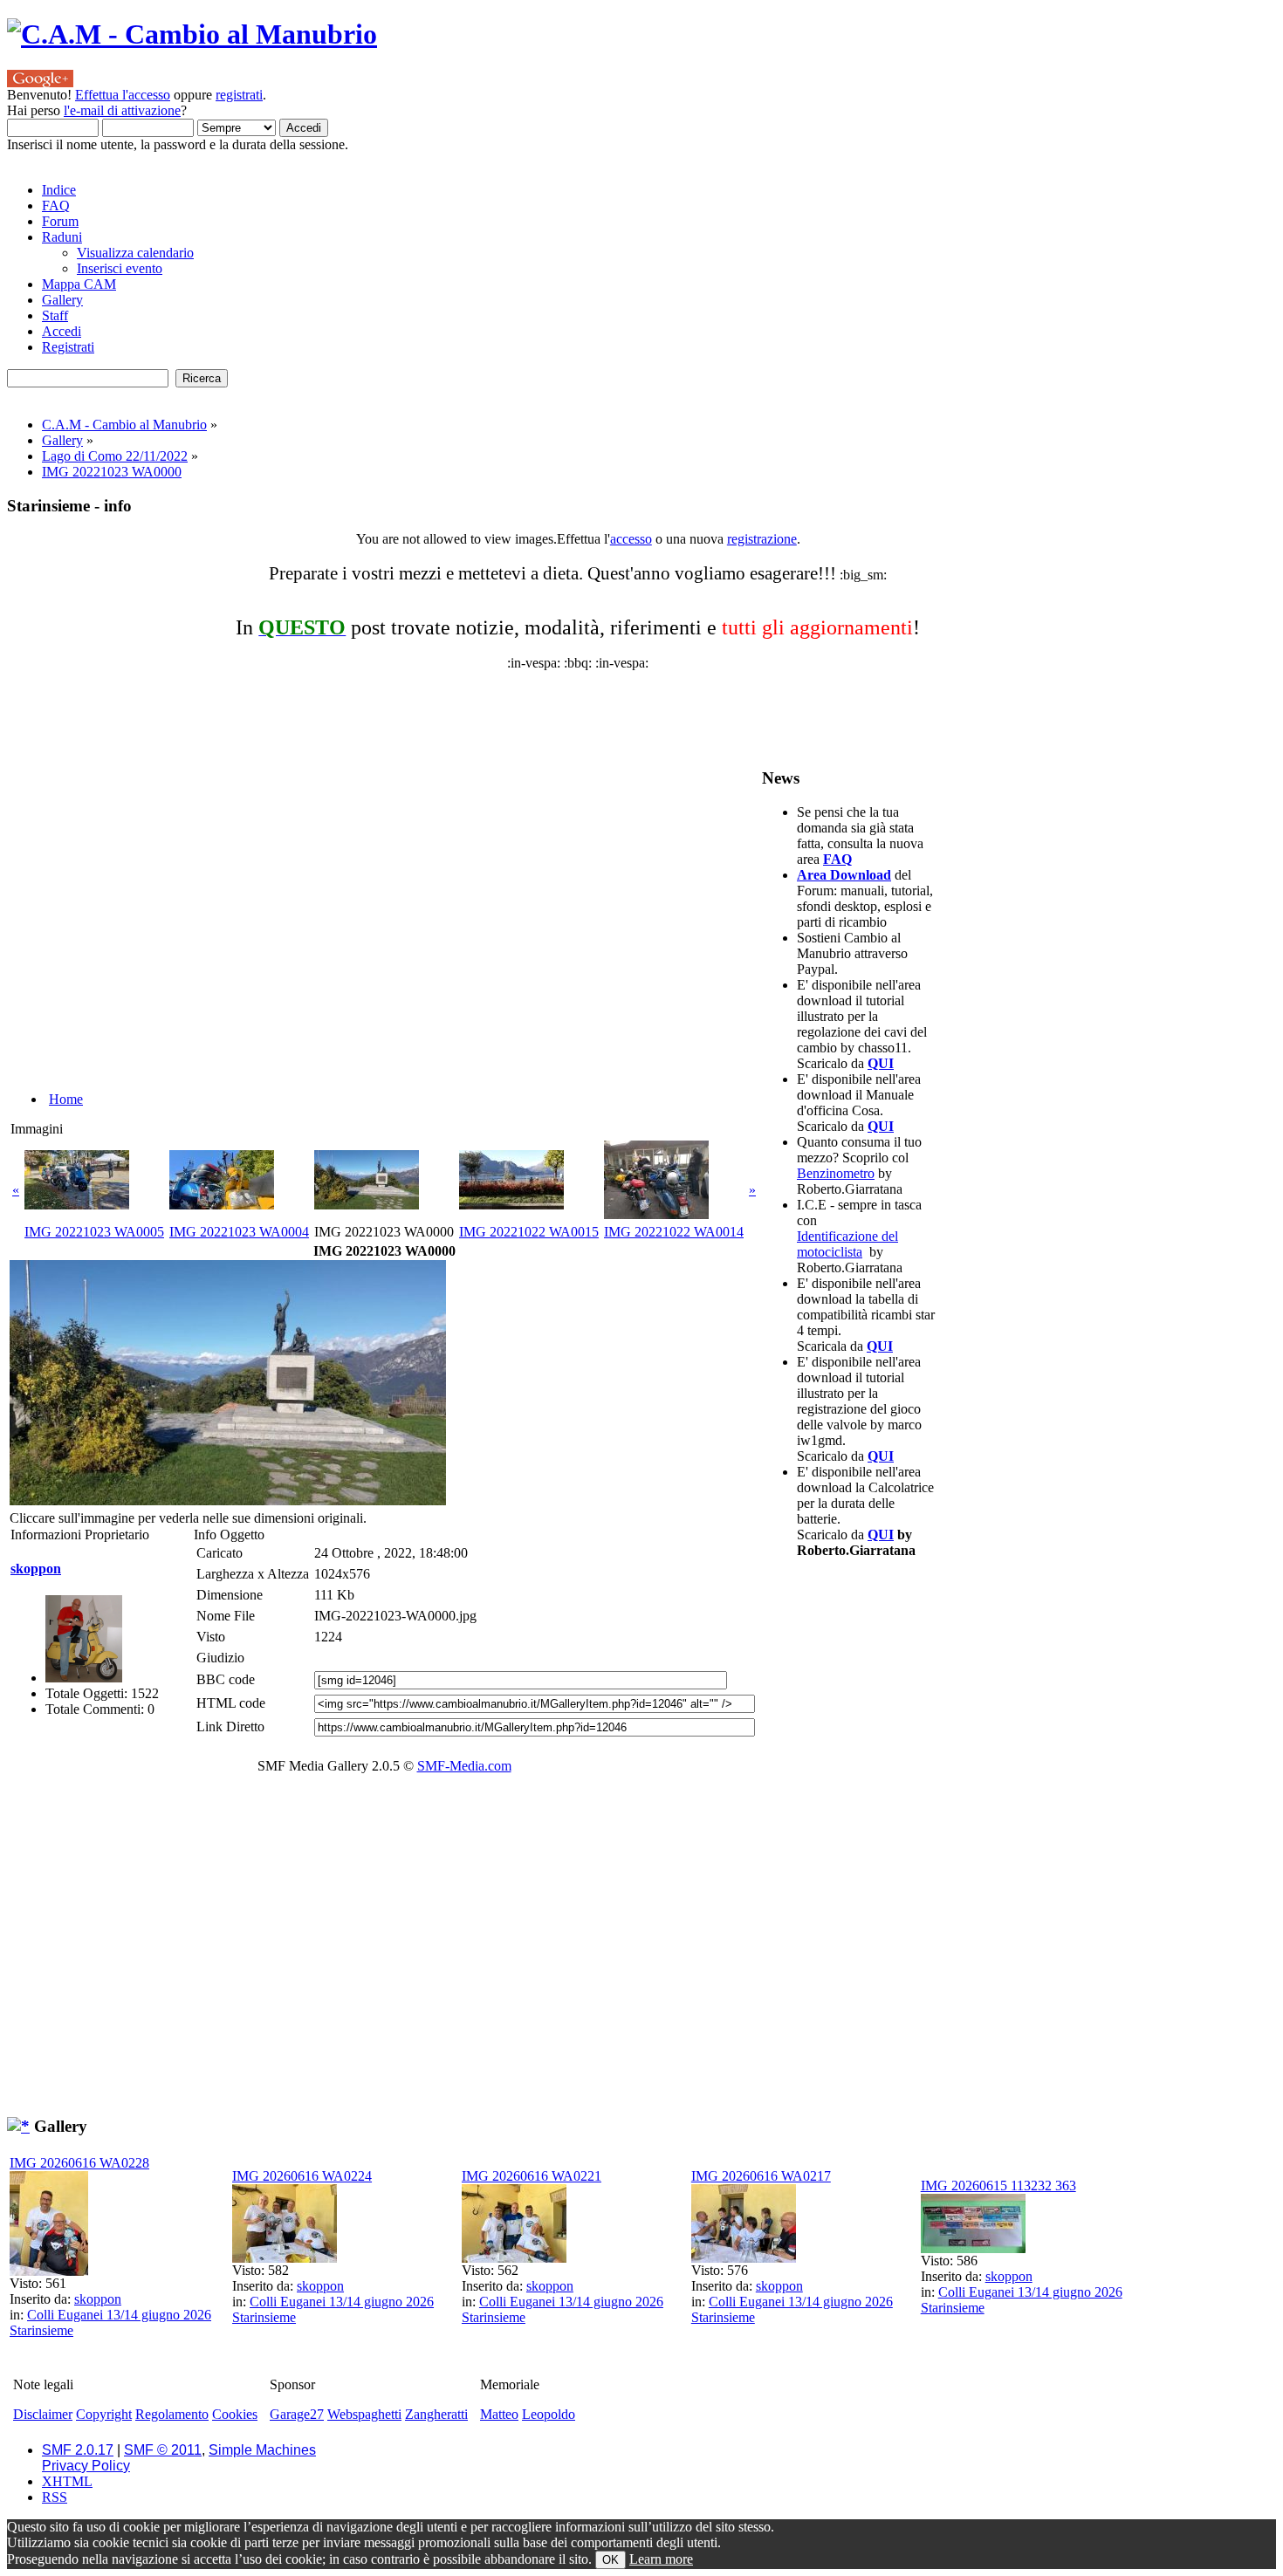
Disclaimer (43, 2414)
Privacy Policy (86, 2466)
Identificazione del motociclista (847, 1244)
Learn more (661, 2559)
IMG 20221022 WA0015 (529, 1232)
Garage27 (297, 2414)
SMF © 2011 (163, 2450)
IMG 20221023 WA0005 (94, 1232)
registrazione (762, 539)
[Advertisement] (430, 710)
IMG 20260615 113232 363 (998, 2185)
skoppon (36, 1569)
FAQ (837, 859)
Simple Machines (262, 2450)
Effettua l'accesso (123, 95)
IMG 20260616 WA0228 (79, 2163)
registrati (239, 95)
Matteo (499, 2414)
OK (611, 2560)
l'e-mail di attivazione (122, 110)
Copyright (104, 2414)
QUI (881, 1063)
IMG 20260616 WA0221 (532, 2176)
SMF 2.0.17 (78, 2450)
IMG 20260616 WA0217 (761, 2176)
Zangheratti (436, 2414)
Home (66, 1099)
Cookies (235, 2414)
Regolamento (172, 2414)
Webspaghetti (364, 2414)
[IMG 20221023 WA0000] (228, 1500)
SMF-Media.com (464, 1766)
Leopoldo (549, 2414)
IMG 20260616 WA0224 (302, 2176)
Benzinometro (836, 1173)
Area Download (844, 875)
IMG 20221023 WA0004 (239, 1232)
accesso (631, 539)
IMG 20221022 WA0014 (674, 1232)
